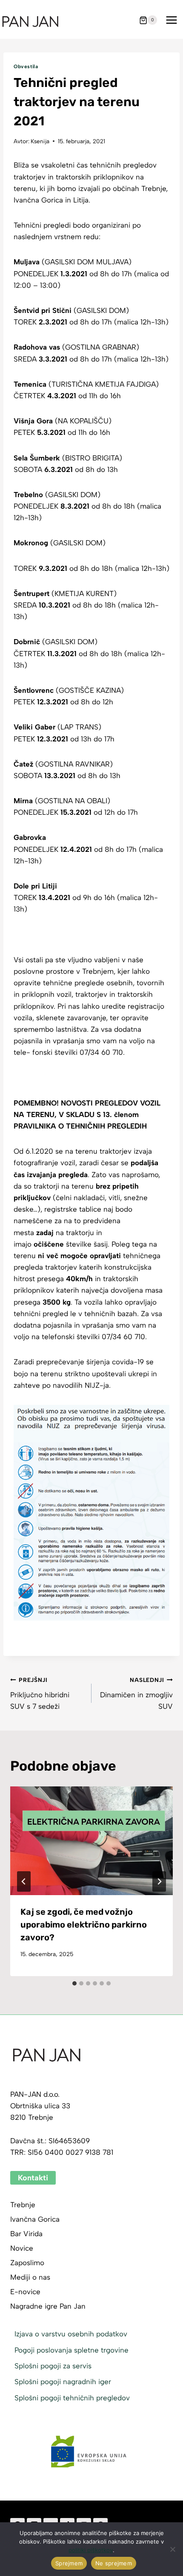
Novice (22, 2248)
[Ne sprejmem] (172, 2549)
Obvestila (26, 67)
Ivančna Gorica (35, 2219)
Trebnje (23, 2205)
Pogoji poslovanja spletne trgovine (71, 2350)
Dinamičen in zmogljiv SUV (136, 1693)
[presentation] (91, 1841)
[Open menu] (171, 20)
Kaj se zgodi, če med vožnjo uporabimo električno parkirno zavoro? (84, 1925)
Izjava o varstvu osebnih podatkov (71, 2334)
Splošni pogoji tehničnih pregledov (72, 2398)
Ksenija (40, 141)
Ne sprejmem (114, 2563)
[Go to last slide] (24, 1881)
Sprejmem (69, 2563)
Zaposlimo (27, 2263)
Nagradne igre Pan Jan (48, 2306)
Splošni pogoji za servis (53, 2366)
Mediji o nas (30, 2277)
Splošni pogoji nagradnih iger (63, 2382)
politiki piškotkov (91, 2550)
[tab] (74, 1983)
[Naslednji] (159, 1881)
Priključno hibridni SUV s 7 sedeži (40, 1693)
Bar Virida (26, 2234)
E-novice (25, 2292)
